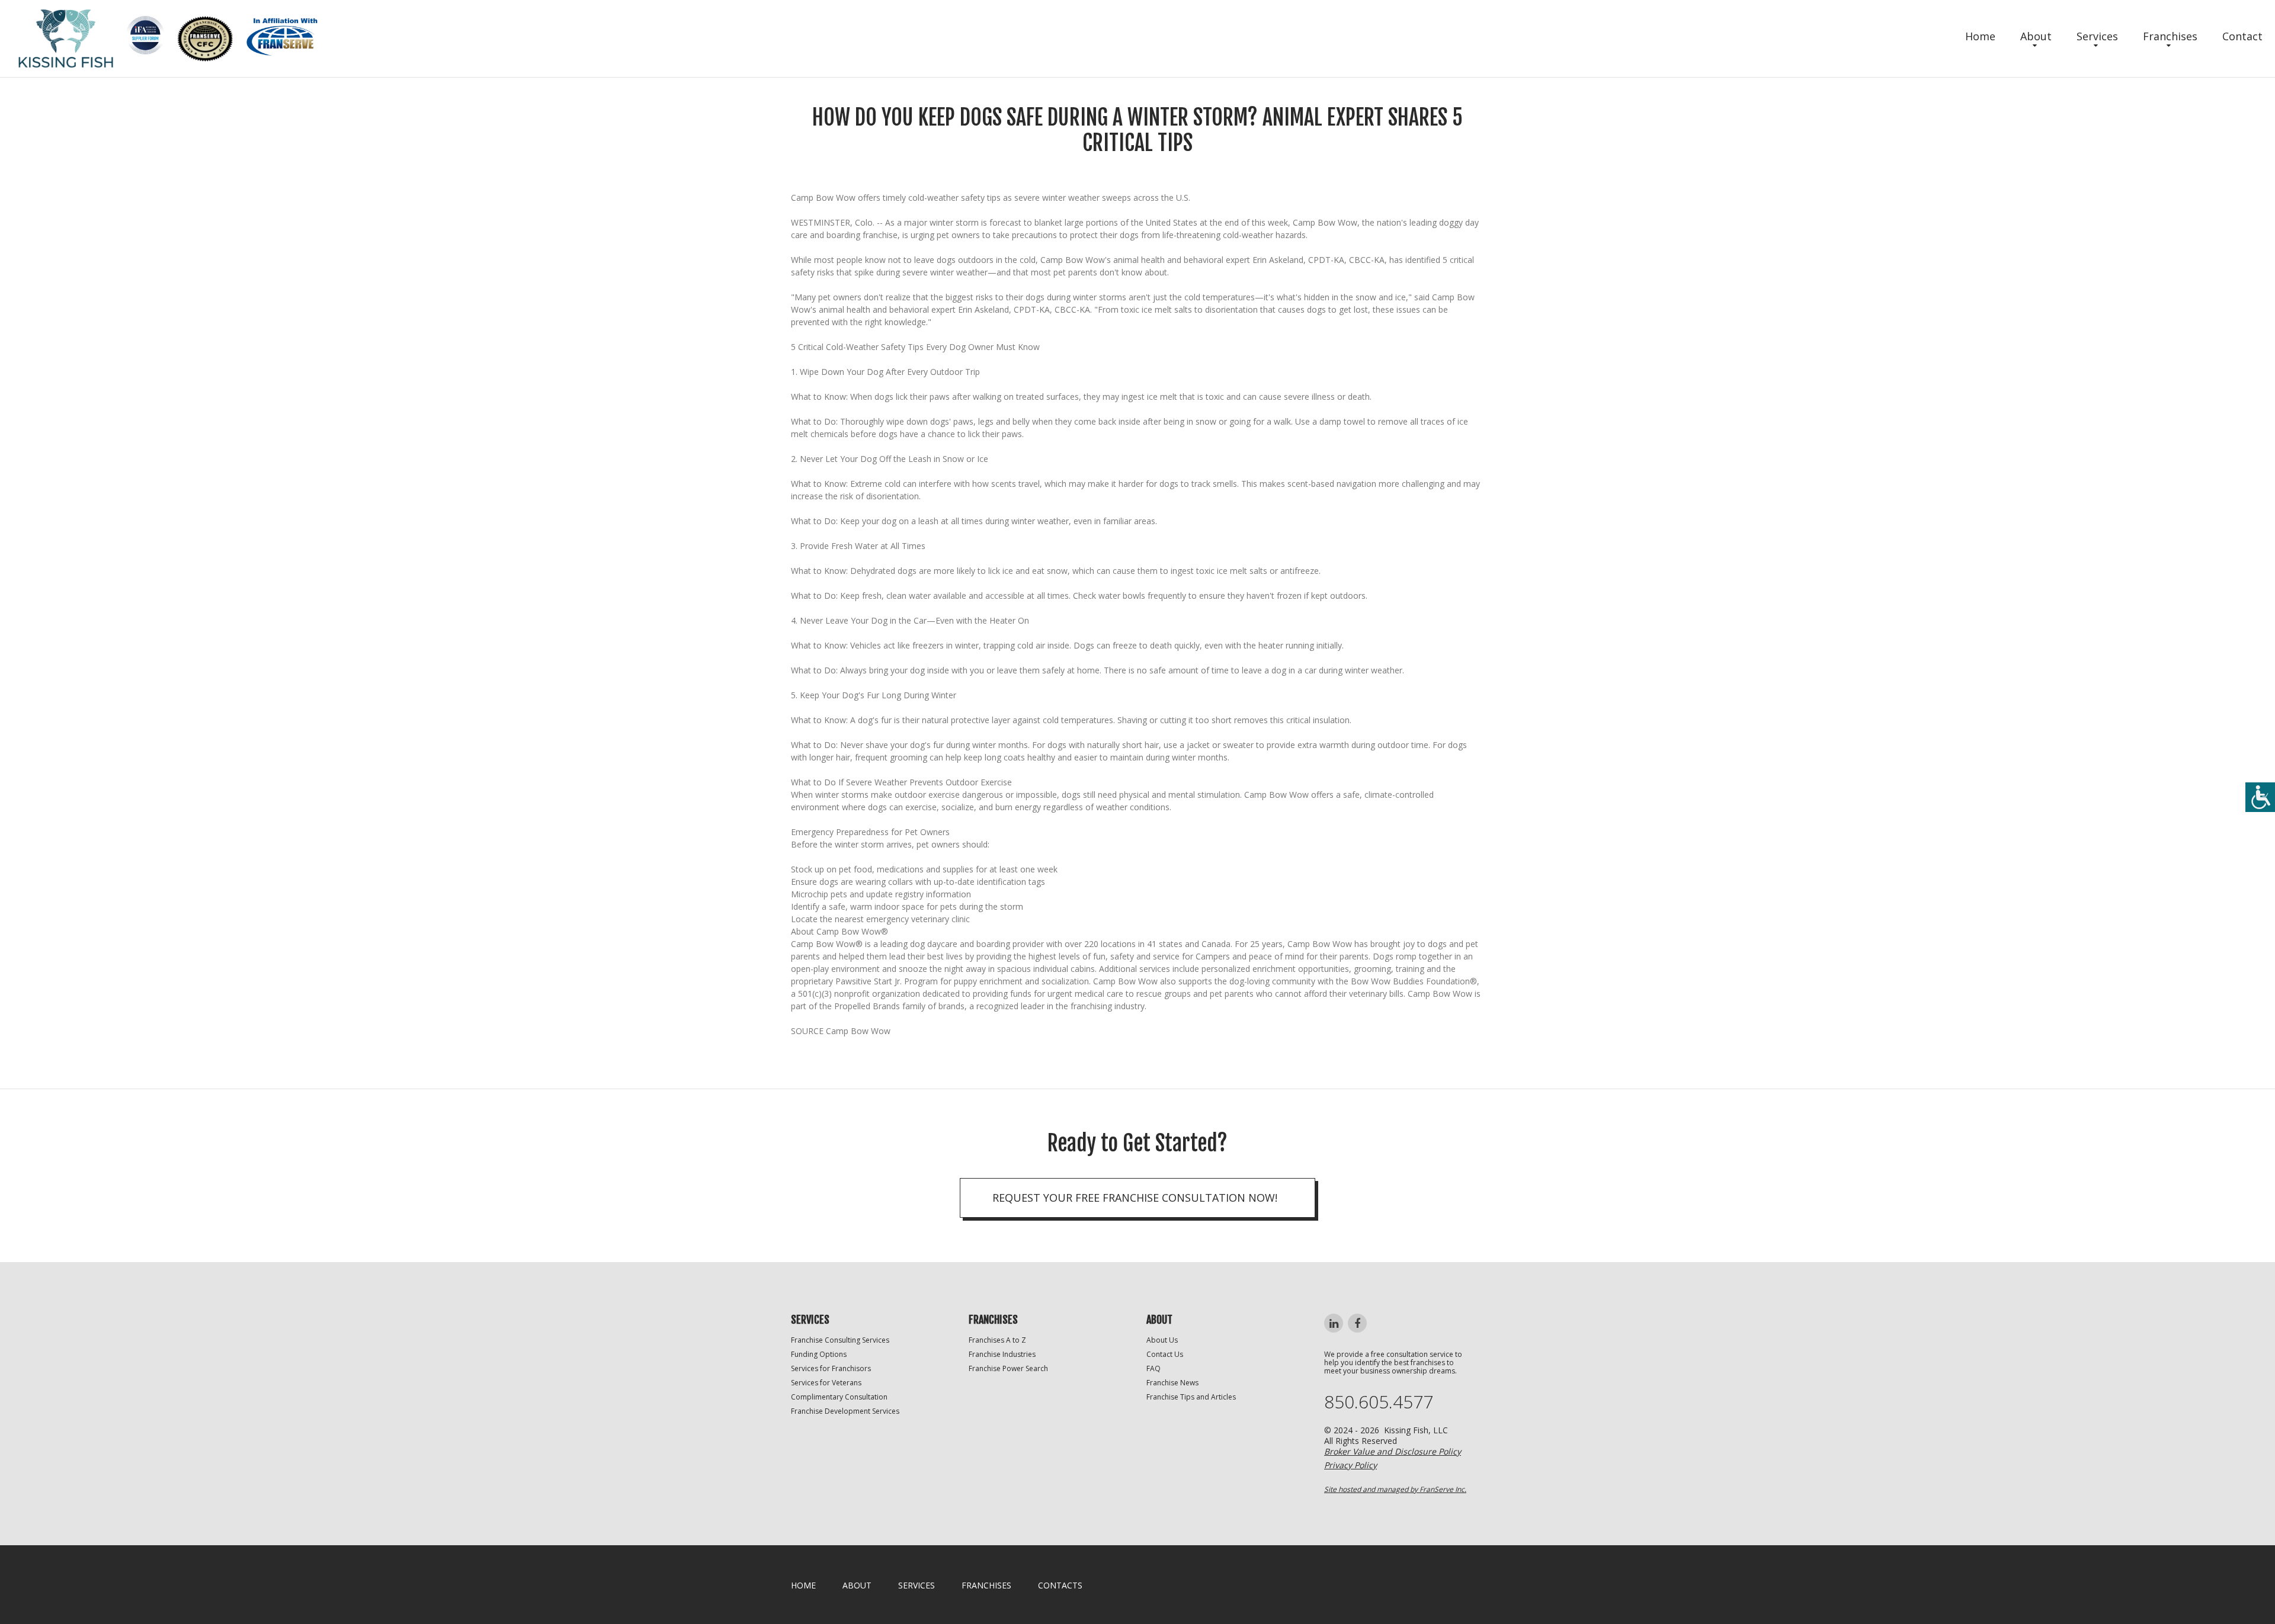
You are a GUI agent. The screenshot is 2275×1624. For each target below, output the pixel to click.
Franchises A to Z (997, 1340)
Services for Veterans (826, 1383)
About (2036, 36)
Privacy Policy (1350, 1465)
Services (2097, 36)
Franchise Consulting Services (840, 1340)
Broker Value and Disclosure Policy (1393, 1451)
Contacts (1060, 1585)
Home (1980, 36)
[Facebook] (1357, 1323)
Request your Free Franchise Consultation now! (1135, 1198)
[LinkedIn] (1334, 1323)
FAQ (1153, 1368)
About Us (1162, 1340)
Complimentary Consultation (839, 1397)
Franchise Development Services (845, 1411)
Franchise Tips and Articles (1191, 1397)
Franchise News (1172, 1383)
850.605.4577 (1379, 1402)
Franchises (2170, 36)
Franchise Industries (1002, 1354)
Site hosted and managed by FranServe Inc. (1395, 1489)
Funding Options (819, 1354)
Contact (2242, 36)
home (803, 1585)
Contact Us (1165, 1354)
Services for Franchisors (831, 1368)
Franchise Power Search (1008, 1368)
